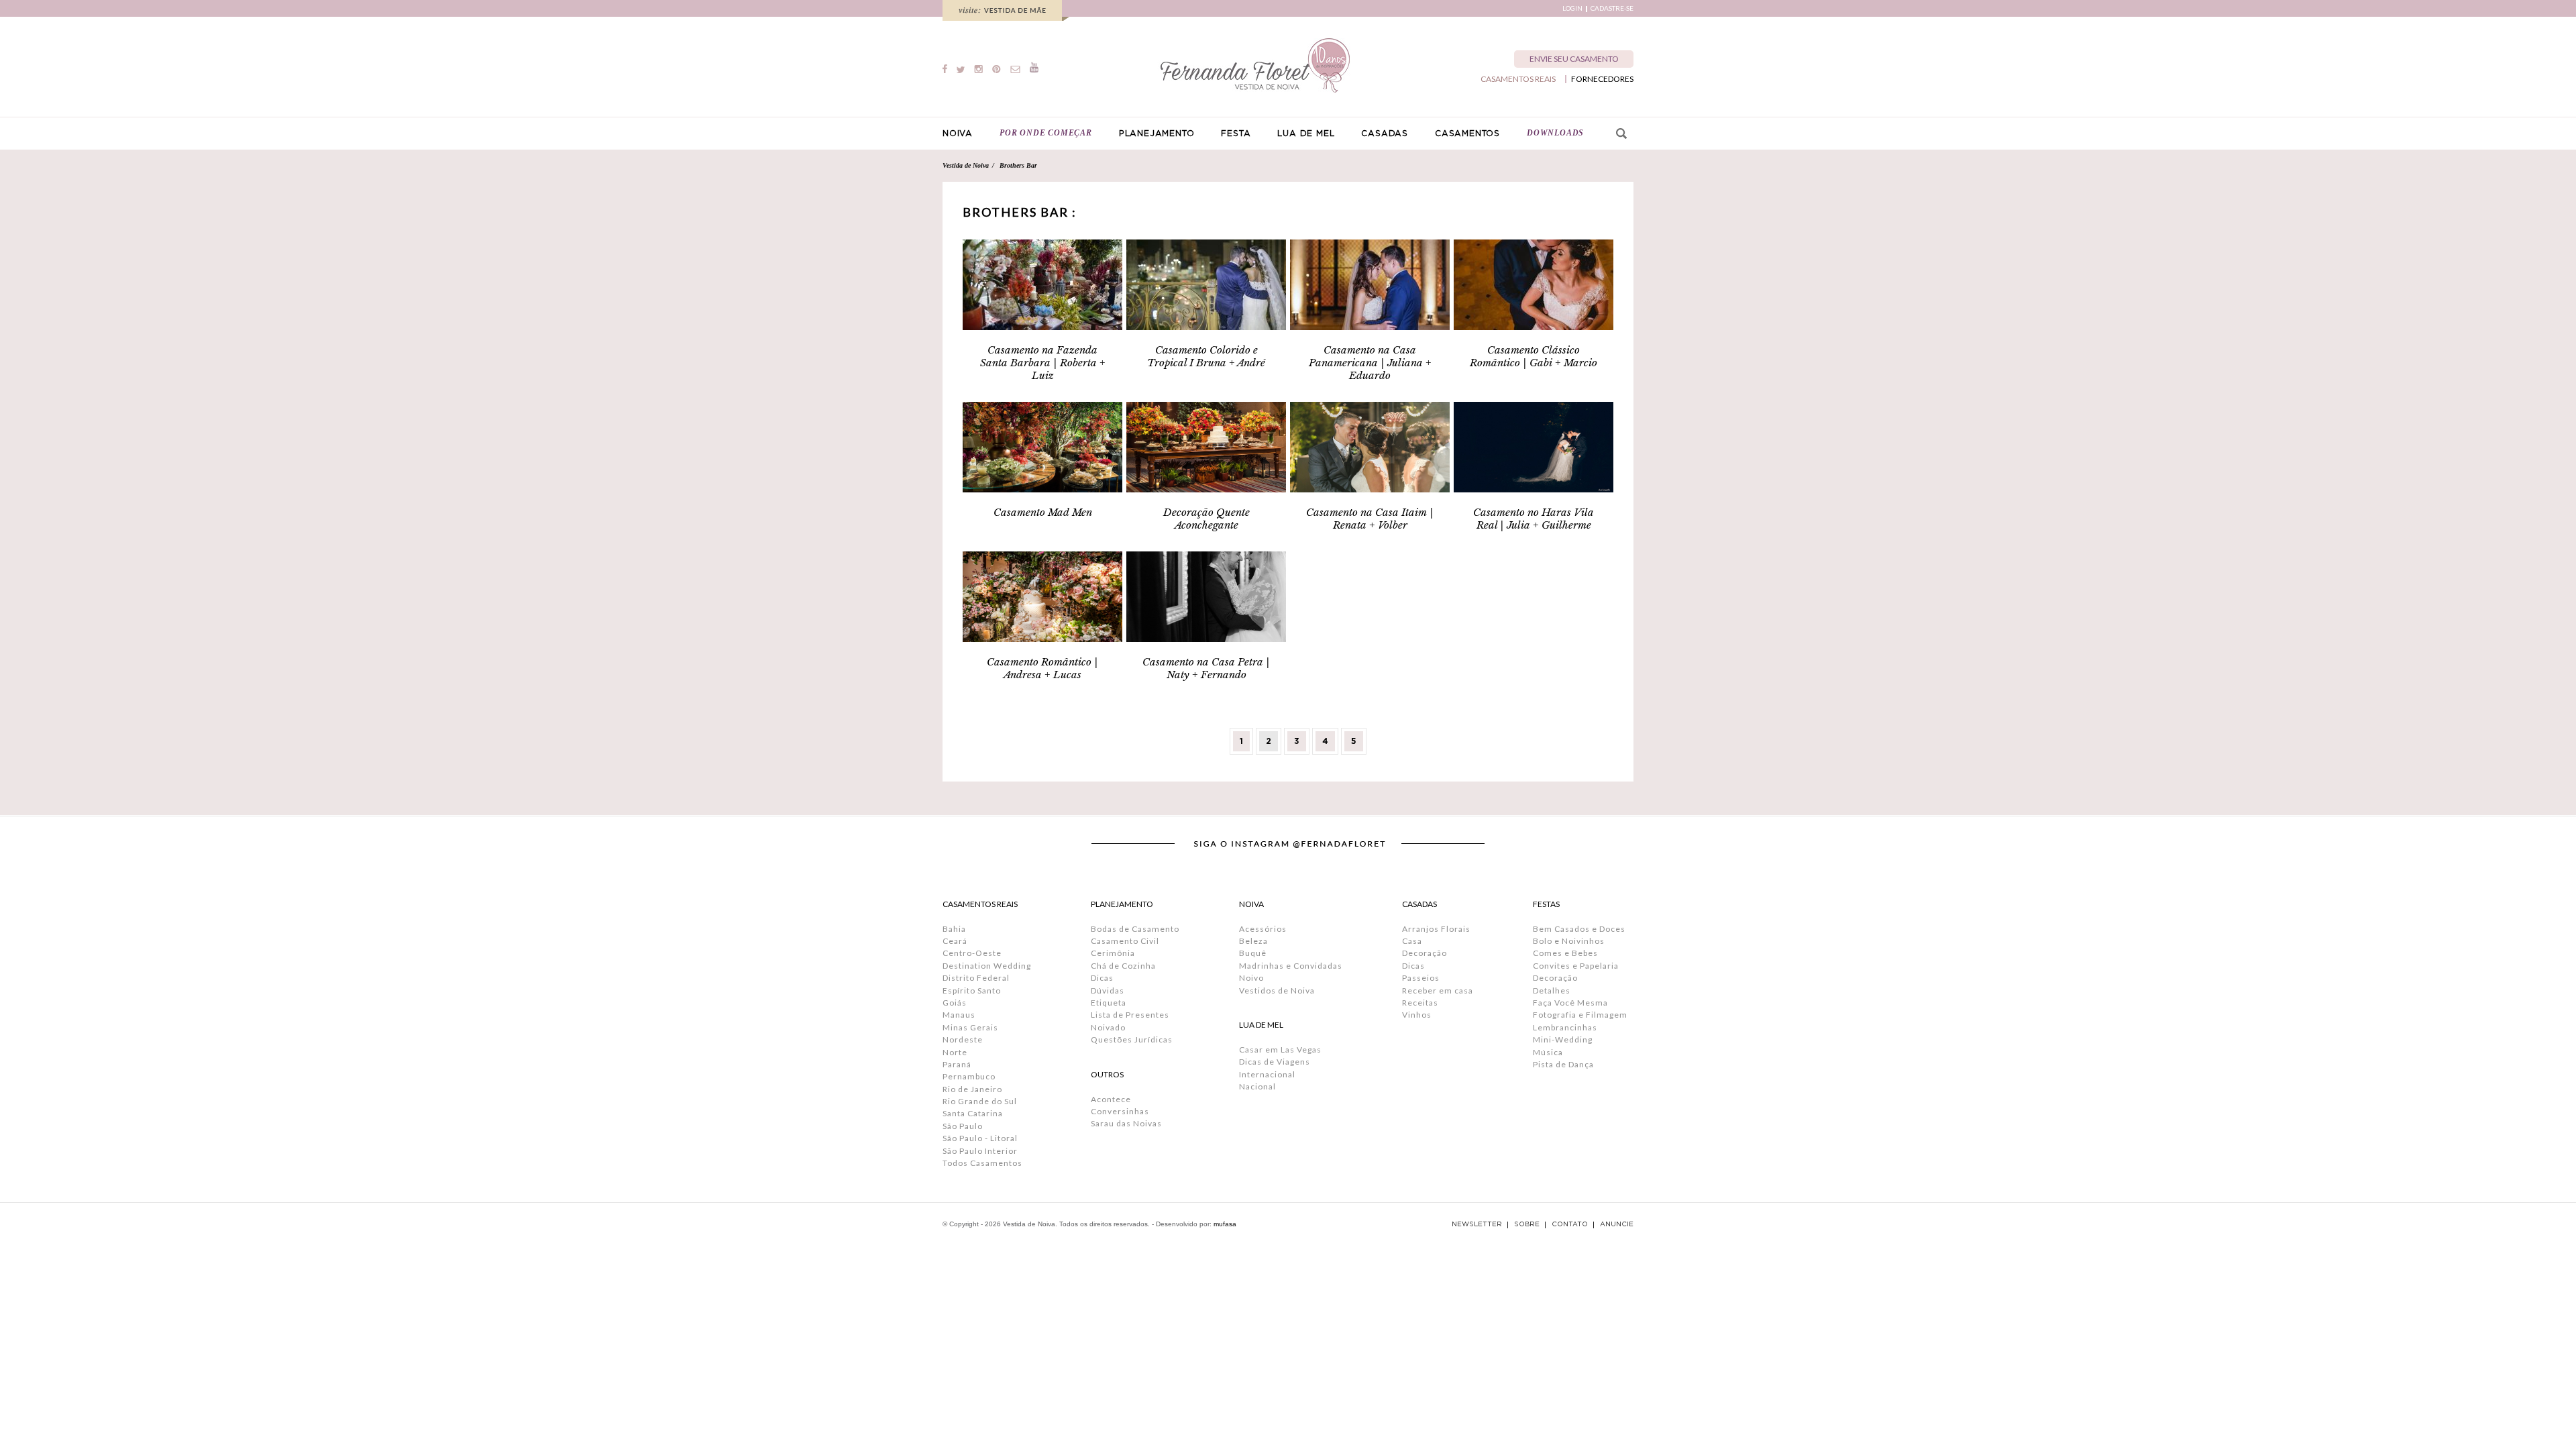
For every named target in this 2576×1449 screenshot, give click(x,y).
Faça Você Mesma (1570, 1003)
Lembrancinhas (1565, 1027)
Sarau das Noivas (1126, 1123)
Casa (1412, 941)
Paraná (957, 1064)
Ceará (955, 941)
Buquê (1253, 953)
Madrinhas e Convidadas (1291, 966)
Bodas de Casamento (1135, 929)
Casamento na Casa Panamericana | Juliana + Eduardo (1370, 363)
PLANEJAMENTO (1157, 133)
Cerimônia (1113, 953)
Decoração (1425, 953)
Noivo (1251, 978)
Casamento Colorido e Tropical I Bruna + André (1206, 356)
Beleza (1253, 941)
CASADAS (1385, 133)
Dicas (1102, 978)
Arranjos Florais (1436, 929)
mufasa (1225, 1224)
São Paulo (963, 1126)
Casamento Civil (1125, 941)
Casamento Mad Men (1043, 512)
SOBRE (1527, 1224)
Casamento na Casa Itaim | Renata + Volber (1370, 519)
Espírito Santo (972, 990)
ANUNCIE (1617, 1224)
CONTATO (1570, 1224)
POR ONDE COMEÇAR (1046, 133)
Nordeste (963, 1039)
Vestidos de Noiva (1277, 990)
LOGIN (1572, 8)
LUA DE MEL (1306, 133)
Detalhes (1552, 990)
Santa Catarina (973, 1113)
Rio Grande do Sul (980, 1101)
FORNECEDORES (1602, 79)
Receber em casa (1438, 990)
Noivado (1108, 1027)
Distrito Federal (976, 978)
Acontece (1111, 1099)
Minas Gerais (970, 1027)
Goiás (955, 1003)
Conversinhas (1120, 1111)
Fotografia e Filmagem (1580, 1015)
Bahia (954, 929)
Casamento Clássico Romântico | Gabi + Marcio (1534, 356)
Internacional (1267, 1074)
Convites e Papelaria (1576, 966)
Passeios (1421, 978)
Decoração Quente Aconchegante (1206, 519)
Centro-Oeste (972, 953)
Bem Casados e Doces (1579, 929)
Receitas (1420, 1003)
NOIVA (958, 133)
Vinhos (1417, 1015)
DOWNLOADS (1555, 133)
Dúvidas (1108, 990)
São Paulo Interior (980, 1151)
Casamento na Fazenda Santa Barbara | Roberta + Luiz (1043, 363)
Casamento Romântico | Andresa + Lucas (1042, 668)
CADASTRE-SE (1612, 8)
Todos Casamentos (982, 1163)
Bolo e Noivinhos (1569, 941)
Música (1548, 1052)
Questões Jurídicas (1132, 1039)
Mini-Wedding (1563, 1039)
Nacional (1257, 1086)
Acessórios (1263, 929)
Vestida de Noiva (966, 165)
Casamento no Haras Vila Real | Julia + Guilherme (1534, 519)
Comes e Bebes (1565, 953)
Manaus (959, 1015)
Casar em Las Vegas (1280, 1050)
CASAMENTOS (1467, 133)
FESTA (1236, 133)
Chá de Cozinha (1123, 966)
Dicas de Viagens (1275, 1062)
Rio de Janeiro (972, 1089)
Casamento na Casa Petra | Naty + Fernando (1206, 668)
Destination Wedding (987, 966)
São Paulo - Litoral (980, 1138)
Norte (955, 1052)
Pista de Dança (1563, 1064)
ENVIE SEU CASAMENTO (1574, 59)
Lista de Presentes (1130, 1015)
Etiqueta (1109, 1003)
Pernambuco (969, 1076)
